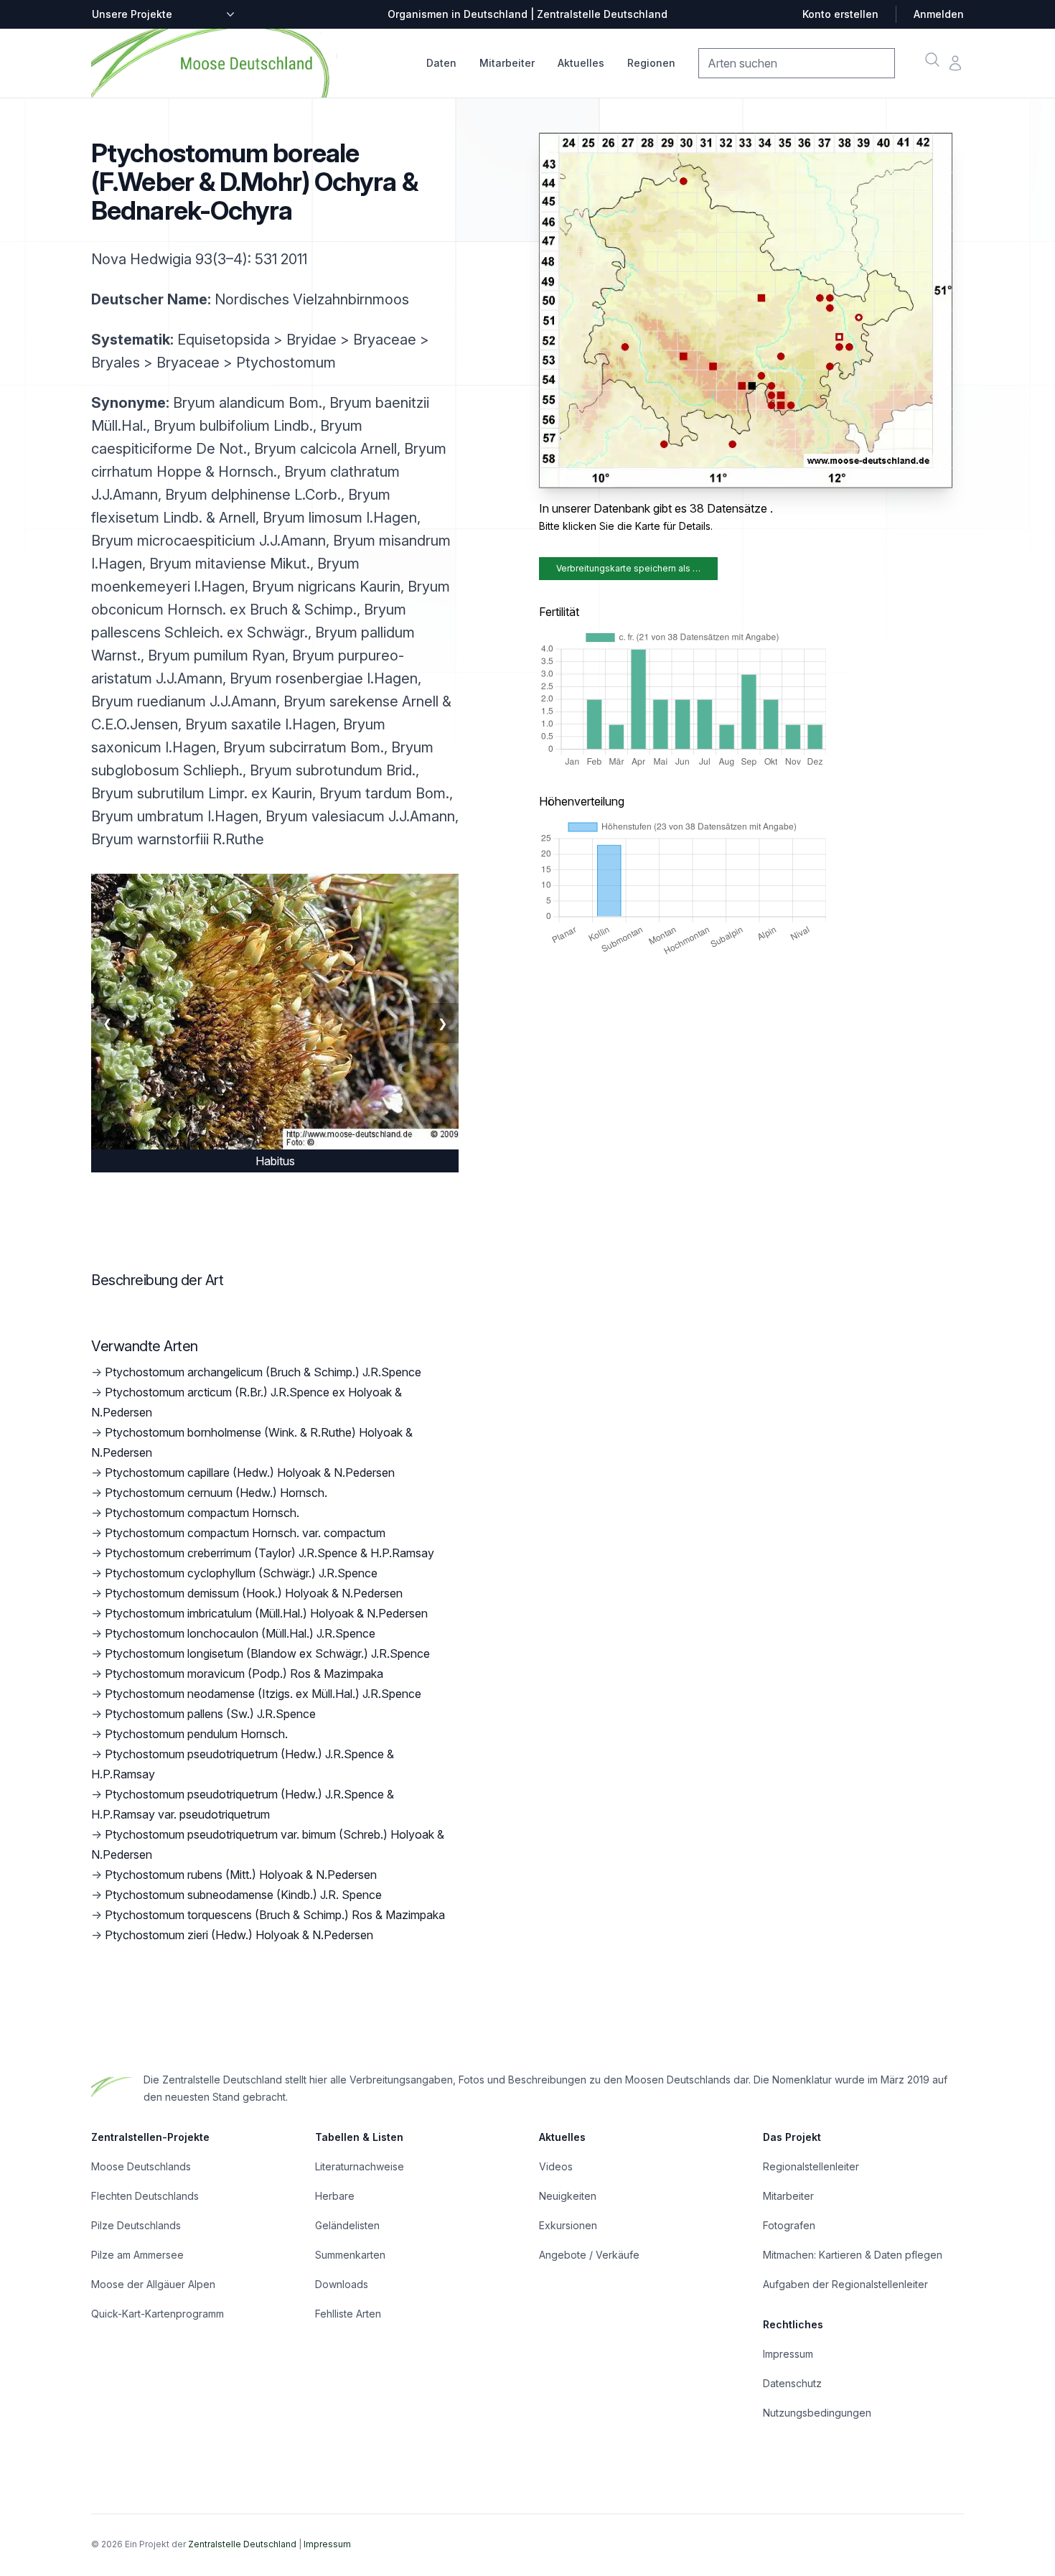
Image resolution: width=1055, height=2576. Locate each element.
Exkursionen (568, 2225)
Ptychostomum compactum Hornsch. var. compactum (245, 1533)
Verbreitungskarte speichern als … (628, 568)
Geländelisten (347, 2225)
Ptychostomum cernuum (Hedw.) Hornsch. (216, 1493)
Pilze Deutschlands (136, 2225)
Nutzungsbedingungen (817, 2413)
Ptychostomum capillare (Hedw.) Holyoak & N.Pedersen (250, 1473)
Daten (441, 63)
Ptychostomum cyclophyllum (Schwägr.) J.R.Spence (241, 1573)
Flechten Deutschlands (145, 2196)
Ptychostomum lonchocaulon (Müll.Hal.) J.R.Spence (240, 1633)
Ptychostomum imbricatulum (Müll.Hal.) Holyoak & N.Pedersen (266, 1613)
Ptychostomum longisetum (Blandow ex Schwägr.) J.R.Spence (267, 1653)
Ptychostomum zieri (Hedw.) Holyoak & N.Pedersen (239, 1935)
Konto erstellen (840, 14)
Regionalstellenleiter (811, 2166)
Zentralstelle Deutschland (242, 2544)
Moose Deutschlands (141, 2166)
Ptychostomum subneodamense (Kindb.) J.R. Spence (243, 1895)
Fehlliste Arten (348, 2314)
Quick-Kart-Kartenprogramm (158, 2314)
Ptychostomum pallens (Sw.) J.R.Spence (210, 1714)
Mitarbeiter (507, 63)
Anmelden (939, 14)
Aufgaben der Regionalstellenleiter (845, 2284)
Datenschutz (792, 2383)
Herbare (335, 2196)
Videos (556, 2166)
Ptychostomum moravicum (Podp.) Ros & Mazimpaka (244, 1674)
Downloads (342, 2284)
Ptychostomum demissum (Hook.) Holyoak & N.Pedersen (254, 1593)
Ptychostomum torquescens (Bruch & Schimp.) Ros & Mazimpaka (275, 1915)
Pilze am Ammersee (137, 2255)
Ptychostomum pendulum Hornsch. (196, 1734)
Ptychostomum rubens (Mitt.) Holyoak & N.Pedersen (241, 1875)
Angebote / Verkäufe (589, 2255)
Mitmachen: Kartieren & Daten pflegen (853, 2255)
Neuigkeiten (568, 2196)
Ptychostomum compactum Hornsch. (202, 1513)
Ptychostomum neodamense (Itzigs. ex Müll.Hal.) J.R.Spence (263, 1694)
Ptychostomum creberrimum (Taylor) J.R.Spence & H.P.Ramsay (269, 1553)
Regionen (651, 63)
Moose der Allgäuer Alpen (153, 2284)
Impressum (788, 2354)
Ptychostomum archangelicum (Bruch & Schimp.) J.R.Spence (263, 1372)
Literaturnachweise (360, 2166)
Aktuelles (581, 63)
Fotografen (789, 2225)
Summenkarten (350, 2255)
